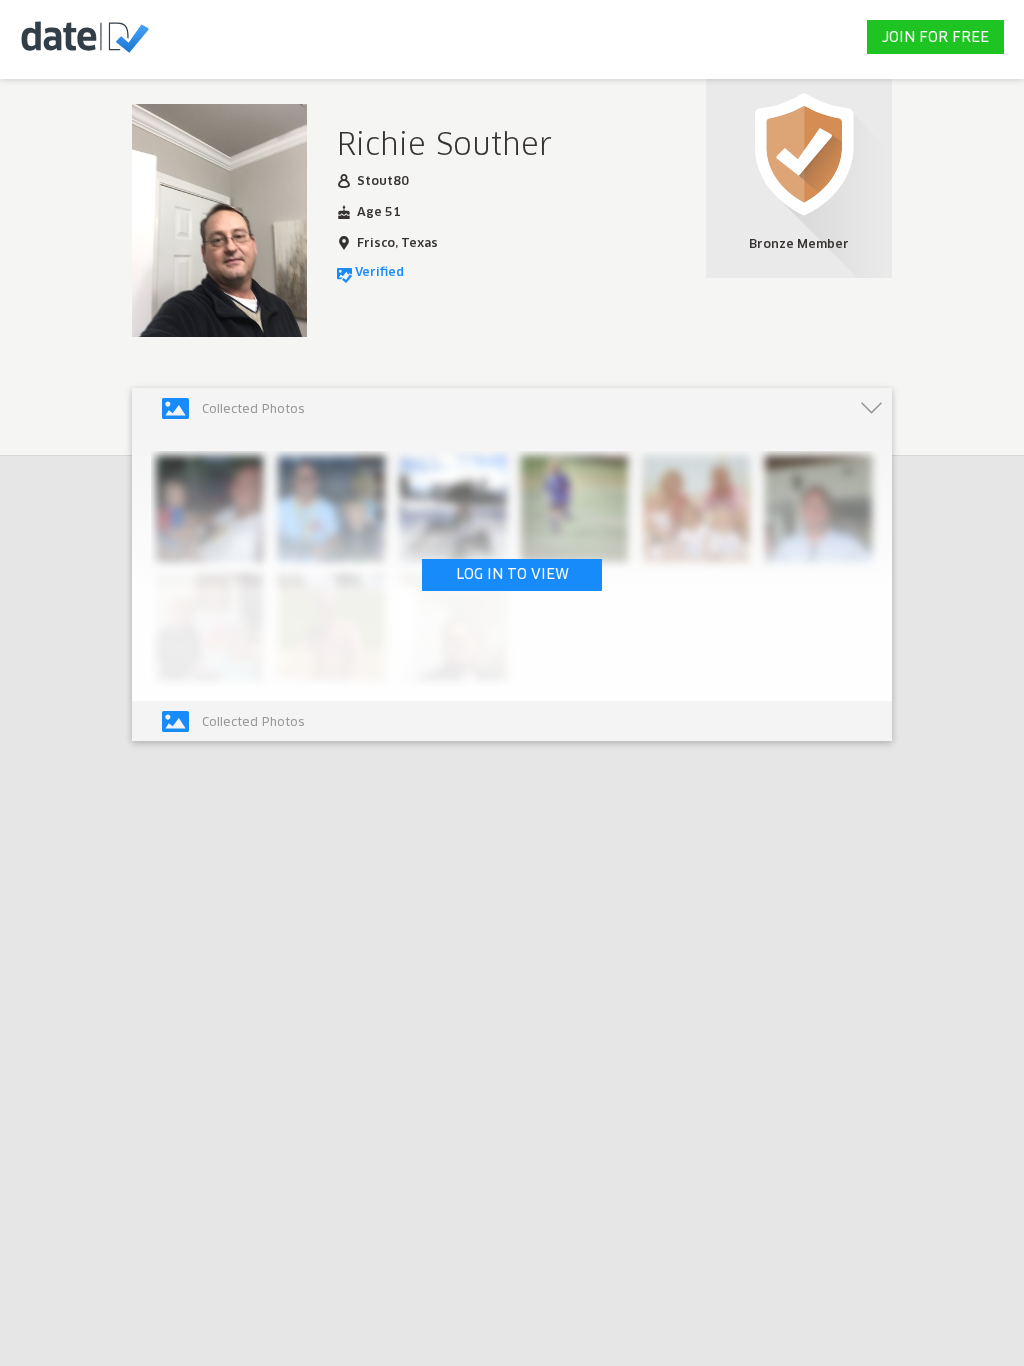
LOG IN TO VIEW (512, 575)
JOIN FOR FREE (935, 38)
